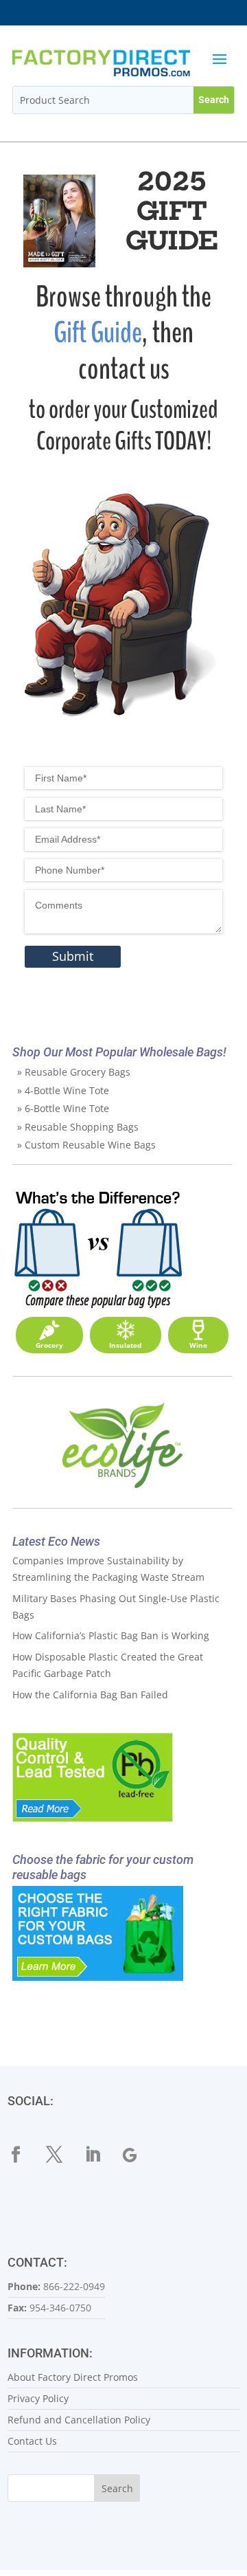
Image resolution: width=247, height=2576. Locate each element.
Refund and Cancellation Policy (79, 2420)
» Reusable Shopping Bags (78, 1127)
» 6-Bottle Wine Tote (63, 1108)
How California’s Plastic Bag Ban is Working (111, 1635)
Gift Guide (98, 333)
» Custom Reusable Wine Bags (86, 1145)
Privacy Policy (38, 2398)
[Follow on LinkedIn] (101, 2155)
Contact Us (32, 2441)
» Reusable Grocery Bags (74, 1072)
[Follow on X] (62, 2155)
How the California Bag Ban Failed (90, 1695)
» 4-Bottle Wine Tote (63, 1090)
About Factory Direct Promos (73, 2377)
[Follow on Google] (139, 2155)
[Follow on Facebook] (24, 2155)
